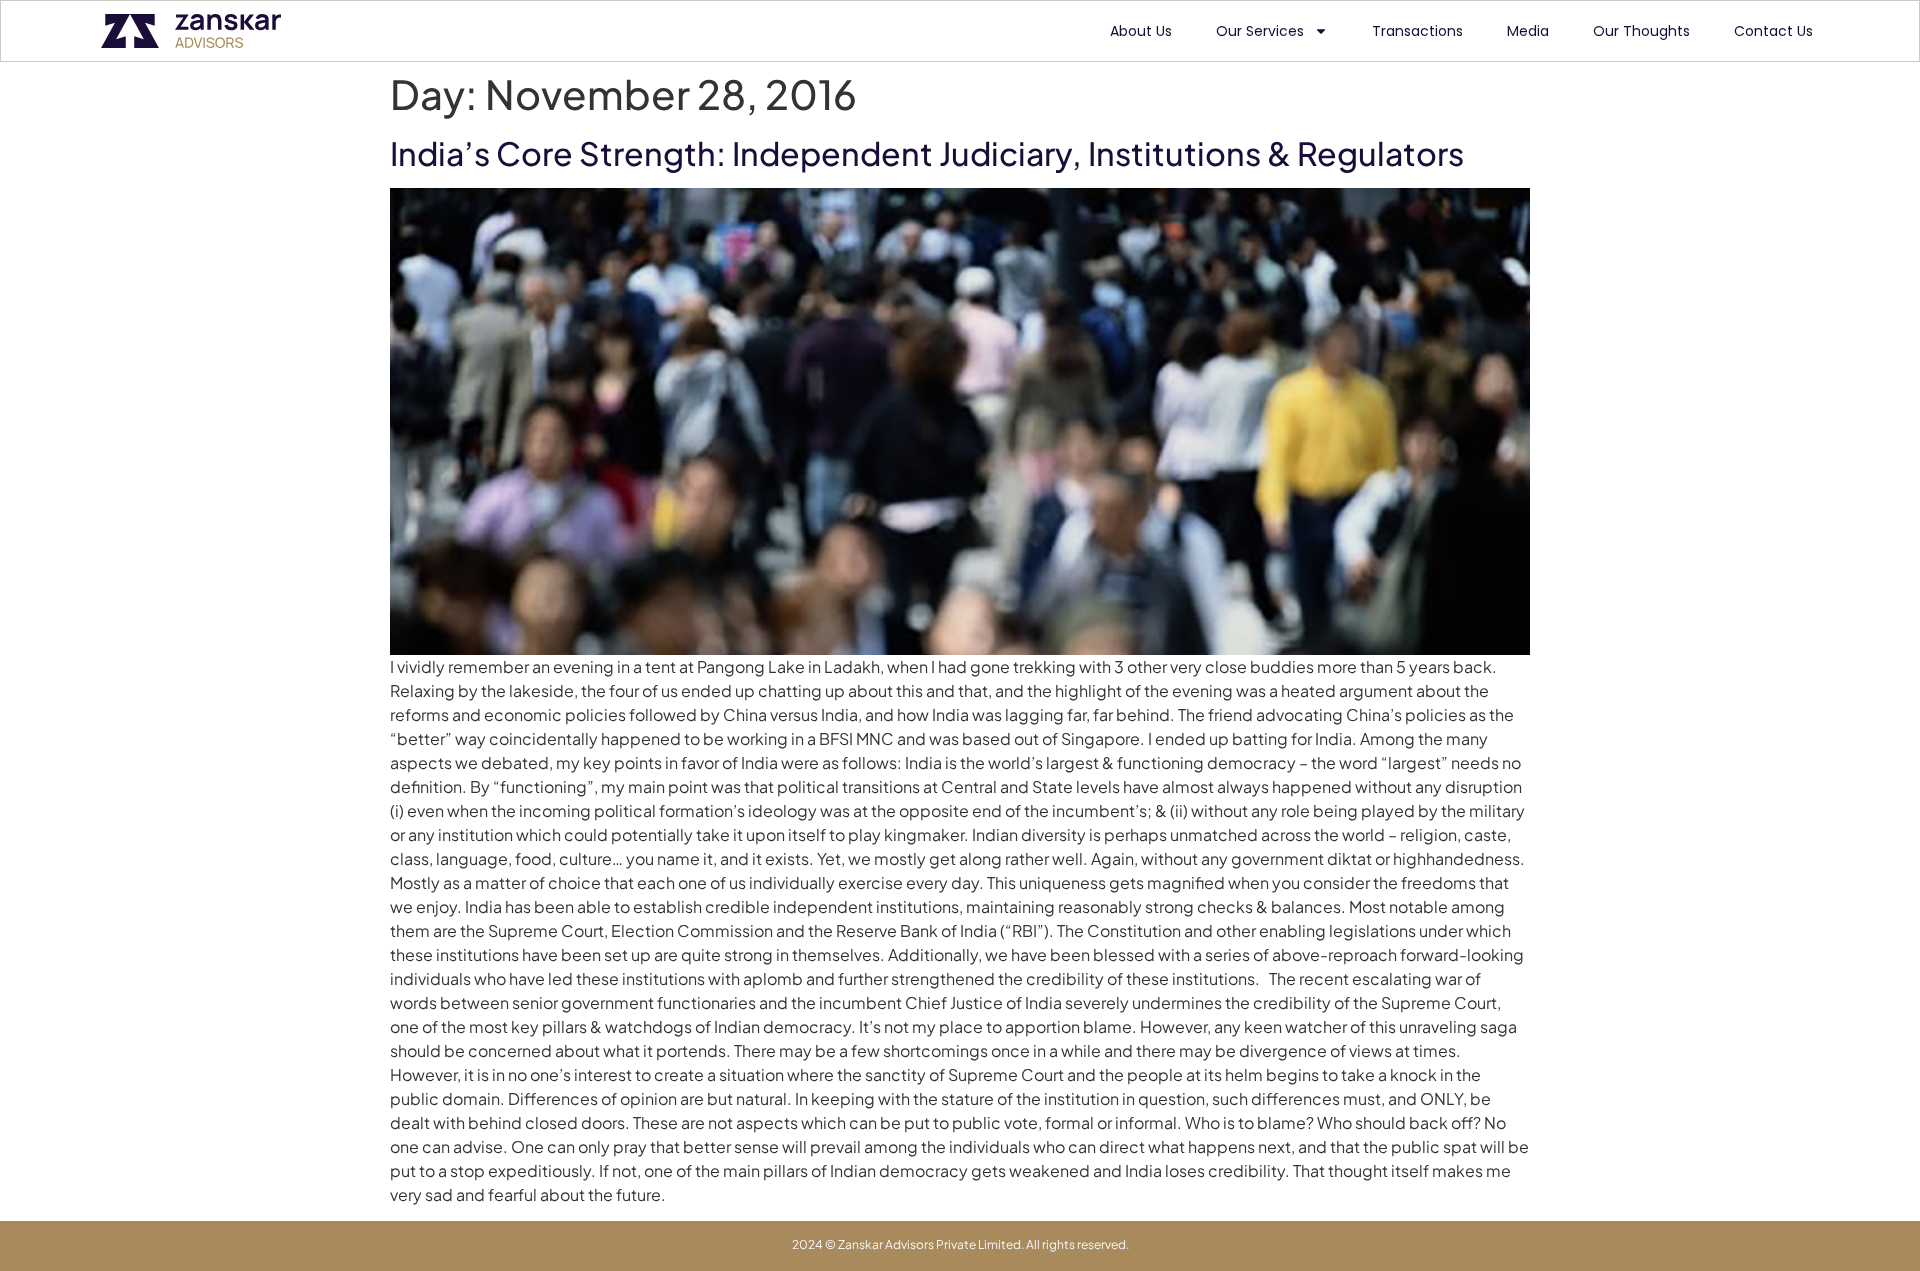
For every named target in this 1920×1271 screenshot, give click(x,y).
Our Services (1260, 31)
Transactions (1417, 31)
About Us (1141, 31)
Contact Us (1773, 31)
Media (1528, 31)
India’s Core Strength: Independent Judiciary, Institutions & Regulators (927, 153)
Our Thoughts (1641, 31)
